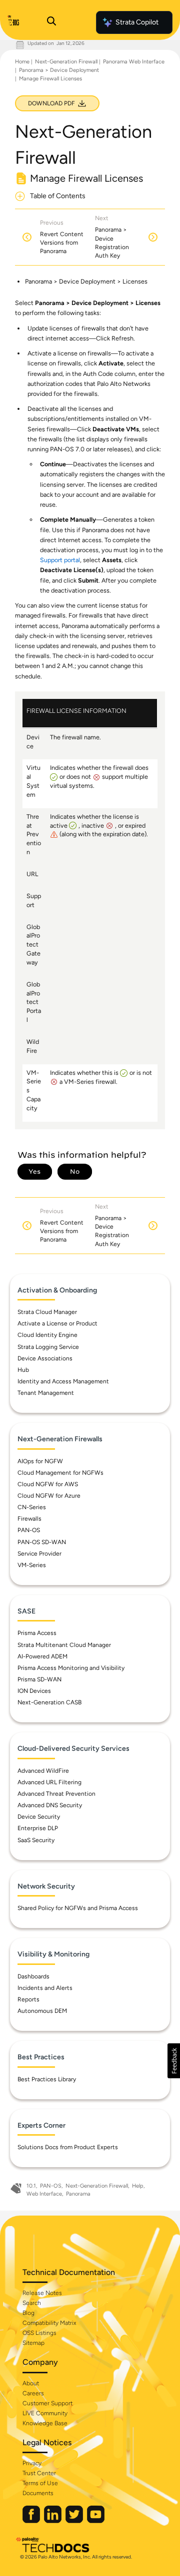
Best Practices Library (47, 2079)
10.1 (31, 2186)
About (31, 2383)
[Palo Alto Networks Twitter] (75, 2521)
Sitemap (33, 2343)
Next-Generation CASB (49, 1702)
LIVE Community (45, 2413)
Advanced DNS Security (50, 1805)
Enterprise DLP (38, 1828)
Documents (38, 2493)
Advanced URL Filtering (49, 1782)
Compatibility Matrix (49, 2323)
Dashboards (33, 1976)
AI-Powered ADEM (42, 1656)
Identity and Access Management (63, 1381)
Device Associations (45, 1358)
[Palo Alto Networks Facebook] (32, 2521)
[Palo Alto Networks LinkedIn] (53, 2521)
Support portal (60, 560)
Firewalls (29, 1519)
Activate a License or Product (57, 1323)
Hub (23, 1370)
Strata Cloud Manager (47, 1312)
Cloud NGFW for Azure (49, 1496)
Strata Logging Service (48, 1347)
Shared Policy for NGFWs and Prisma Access (78, 1908)
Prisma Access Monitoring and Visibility (71, 1668)
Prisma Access (37, 1633)
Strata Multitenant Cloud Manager (64, 1645)
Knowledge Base (45, 2423)
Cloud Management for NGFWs (60, 1473)
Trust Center (39, 2473)
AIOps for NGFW (40, 1461)
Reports (28, 1999)
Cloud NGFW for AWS (48, 1484)
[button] (174, 2061)
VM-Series (32, 1565)
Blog (28, 2313)
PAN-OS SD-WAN (42, 1542)
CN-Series (32, 1507)
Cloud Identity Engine (47, 1335)
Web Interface (44, 2194)
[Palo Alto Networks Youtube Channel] (96, 2521)
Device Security (39, 1817)
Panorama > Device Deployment (59, 70)
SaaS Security (36, 1840)
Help (138, 2186)
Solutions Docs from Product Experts (68, 2147)
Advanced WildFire (43, 1771)
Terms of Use (40, 2483)
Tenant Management (46, 1393)
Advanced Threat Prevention (56, 1794)
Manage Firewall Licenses (50, 79)
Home (22, 62)
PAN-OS (29, 1530)
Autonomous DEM (42, 2011)
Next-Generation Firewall (66, 62)
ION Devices (34, 1691)
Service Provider (39, 1554)
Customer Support (47, 2403)
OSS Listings (39, 2333)
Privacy (32, 2463)
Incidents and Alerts (45, 1988)
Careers (33, 2393)
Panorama (78, 2194)
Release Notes (42, 2293)
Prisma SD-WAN (39, 1679)
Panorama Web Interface (134, 62)
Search (32, 2303)
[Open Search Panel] (51, 22)
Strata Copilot (137, 22)
